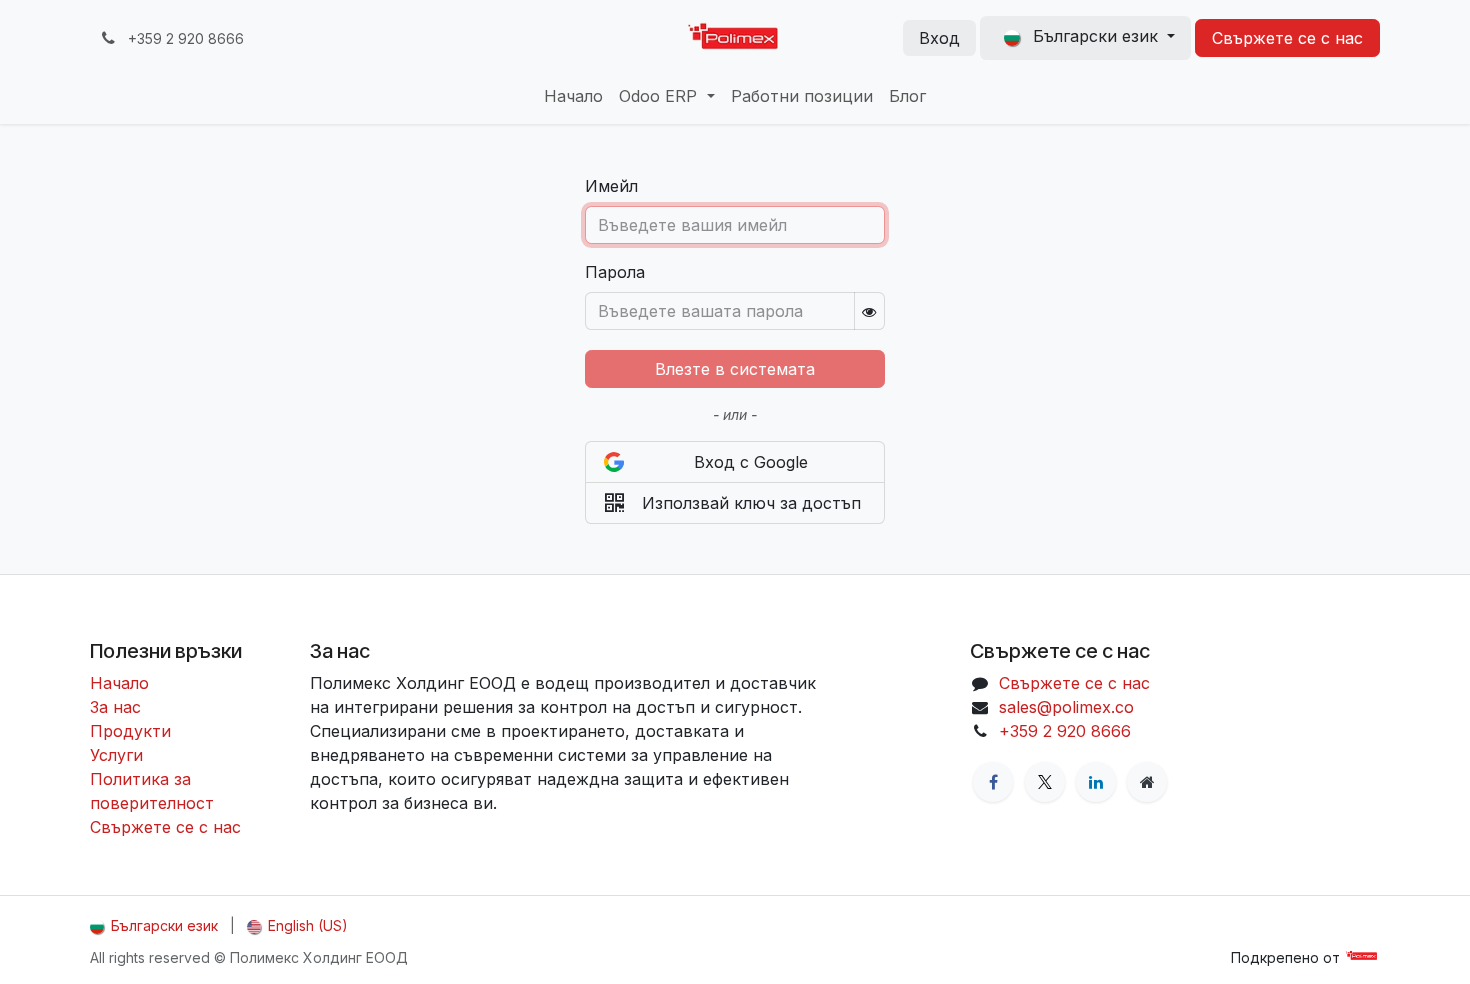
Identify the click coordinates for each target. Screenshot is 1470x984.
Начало (119, 683)
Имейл (611, 186)
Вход (939, 38)
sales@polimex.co (1066, 707)
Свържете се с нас (1287, 38)
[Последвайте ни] (993, 782)
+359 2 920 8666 (1065, 731)
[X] (1045, 782)
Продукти (130, 731)
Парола (615, 272)
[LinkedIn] (1096, 782)
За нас (115, 707)
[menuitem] (573, 96)
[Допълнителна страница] (1147, 782)
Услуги (116, 755)
